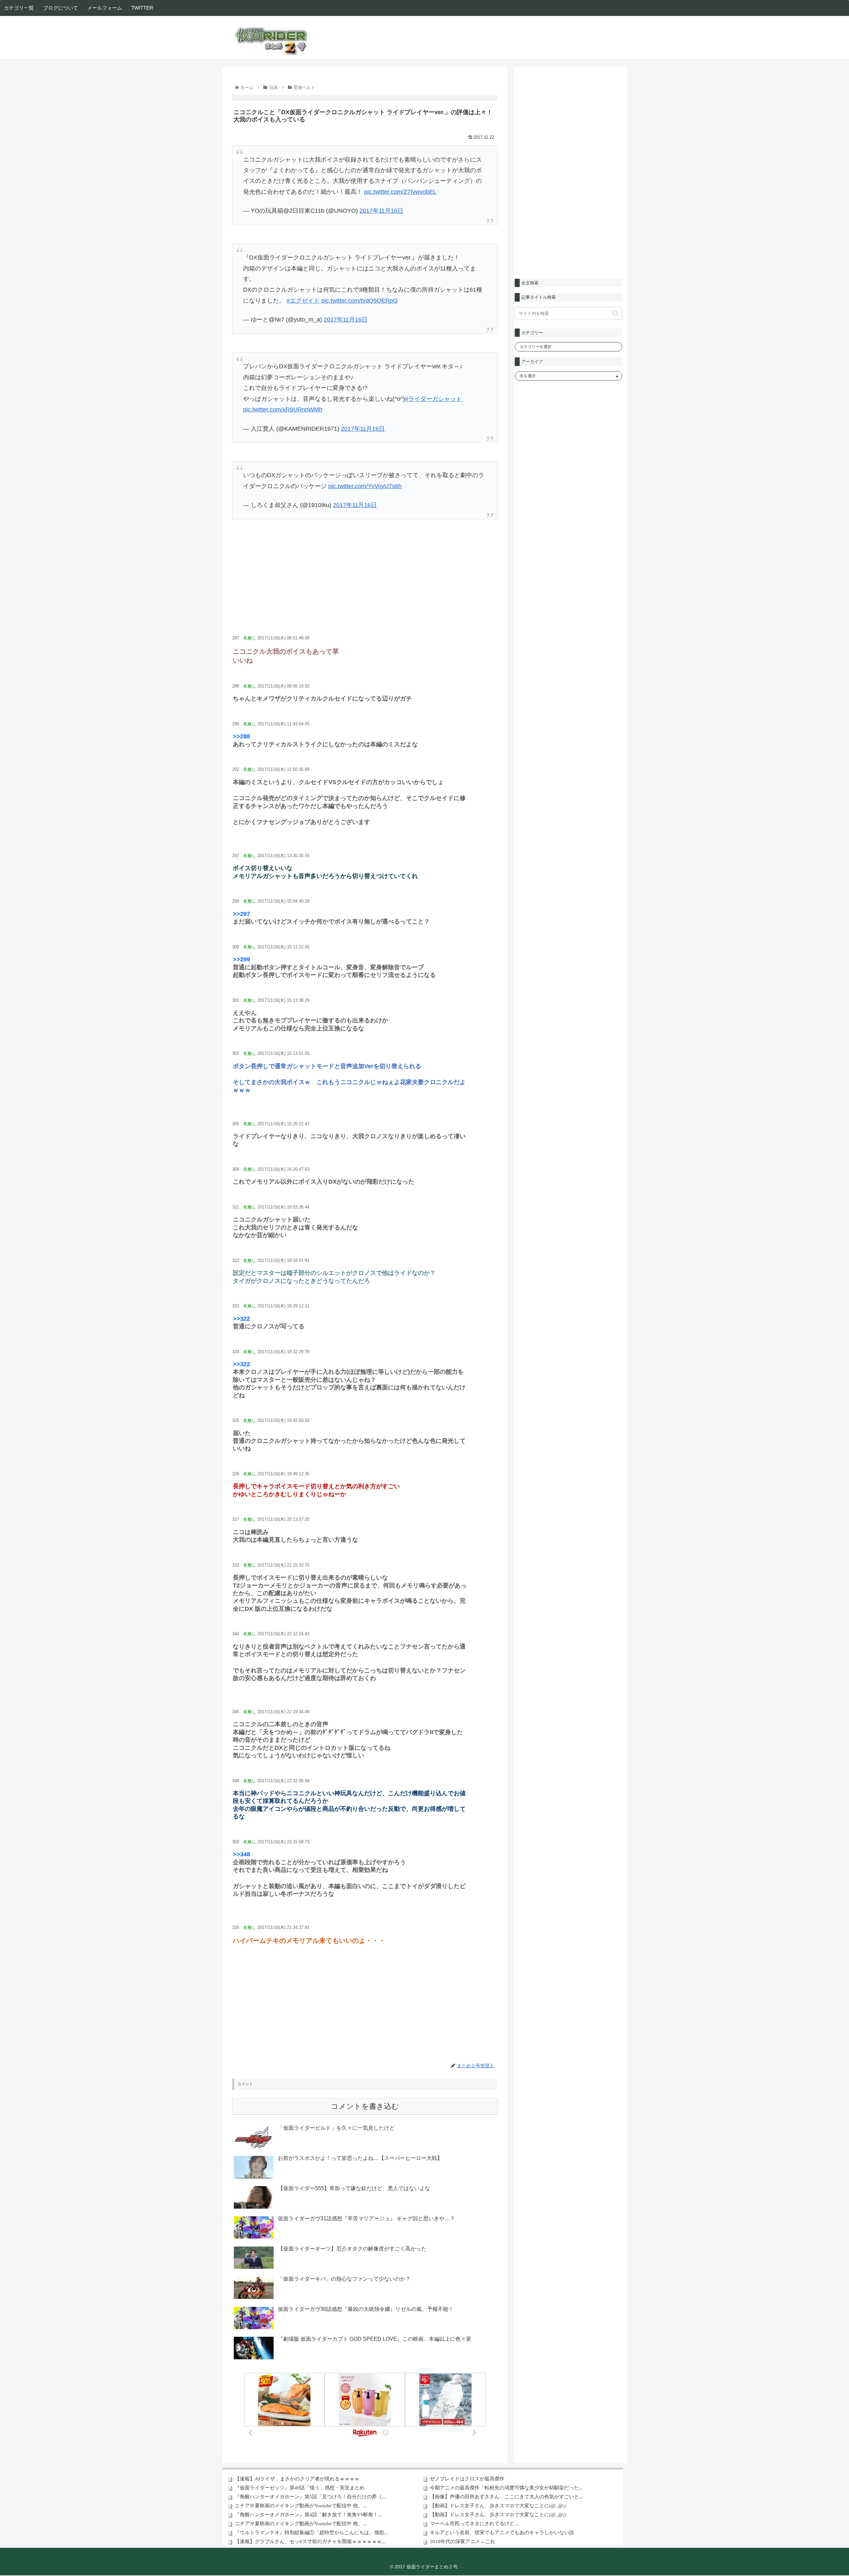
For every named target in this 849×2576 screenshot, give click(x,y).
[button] (615, 313)
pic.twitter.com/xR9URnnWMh (283, 409)
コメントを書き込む (365, 2106)
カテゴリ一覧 (19, 8)
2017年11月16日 (381, 211)
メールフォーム (105, 8)
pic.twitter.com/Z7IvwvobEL (400, 192)
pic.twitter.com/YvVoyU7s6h (365, 486)
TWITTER (142, 8)
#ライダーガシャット (433, 399)
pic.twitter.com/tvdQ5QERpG (359, 301)
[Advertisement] (365, 584)
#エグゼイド (303, 301)
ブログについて (61, 8)
